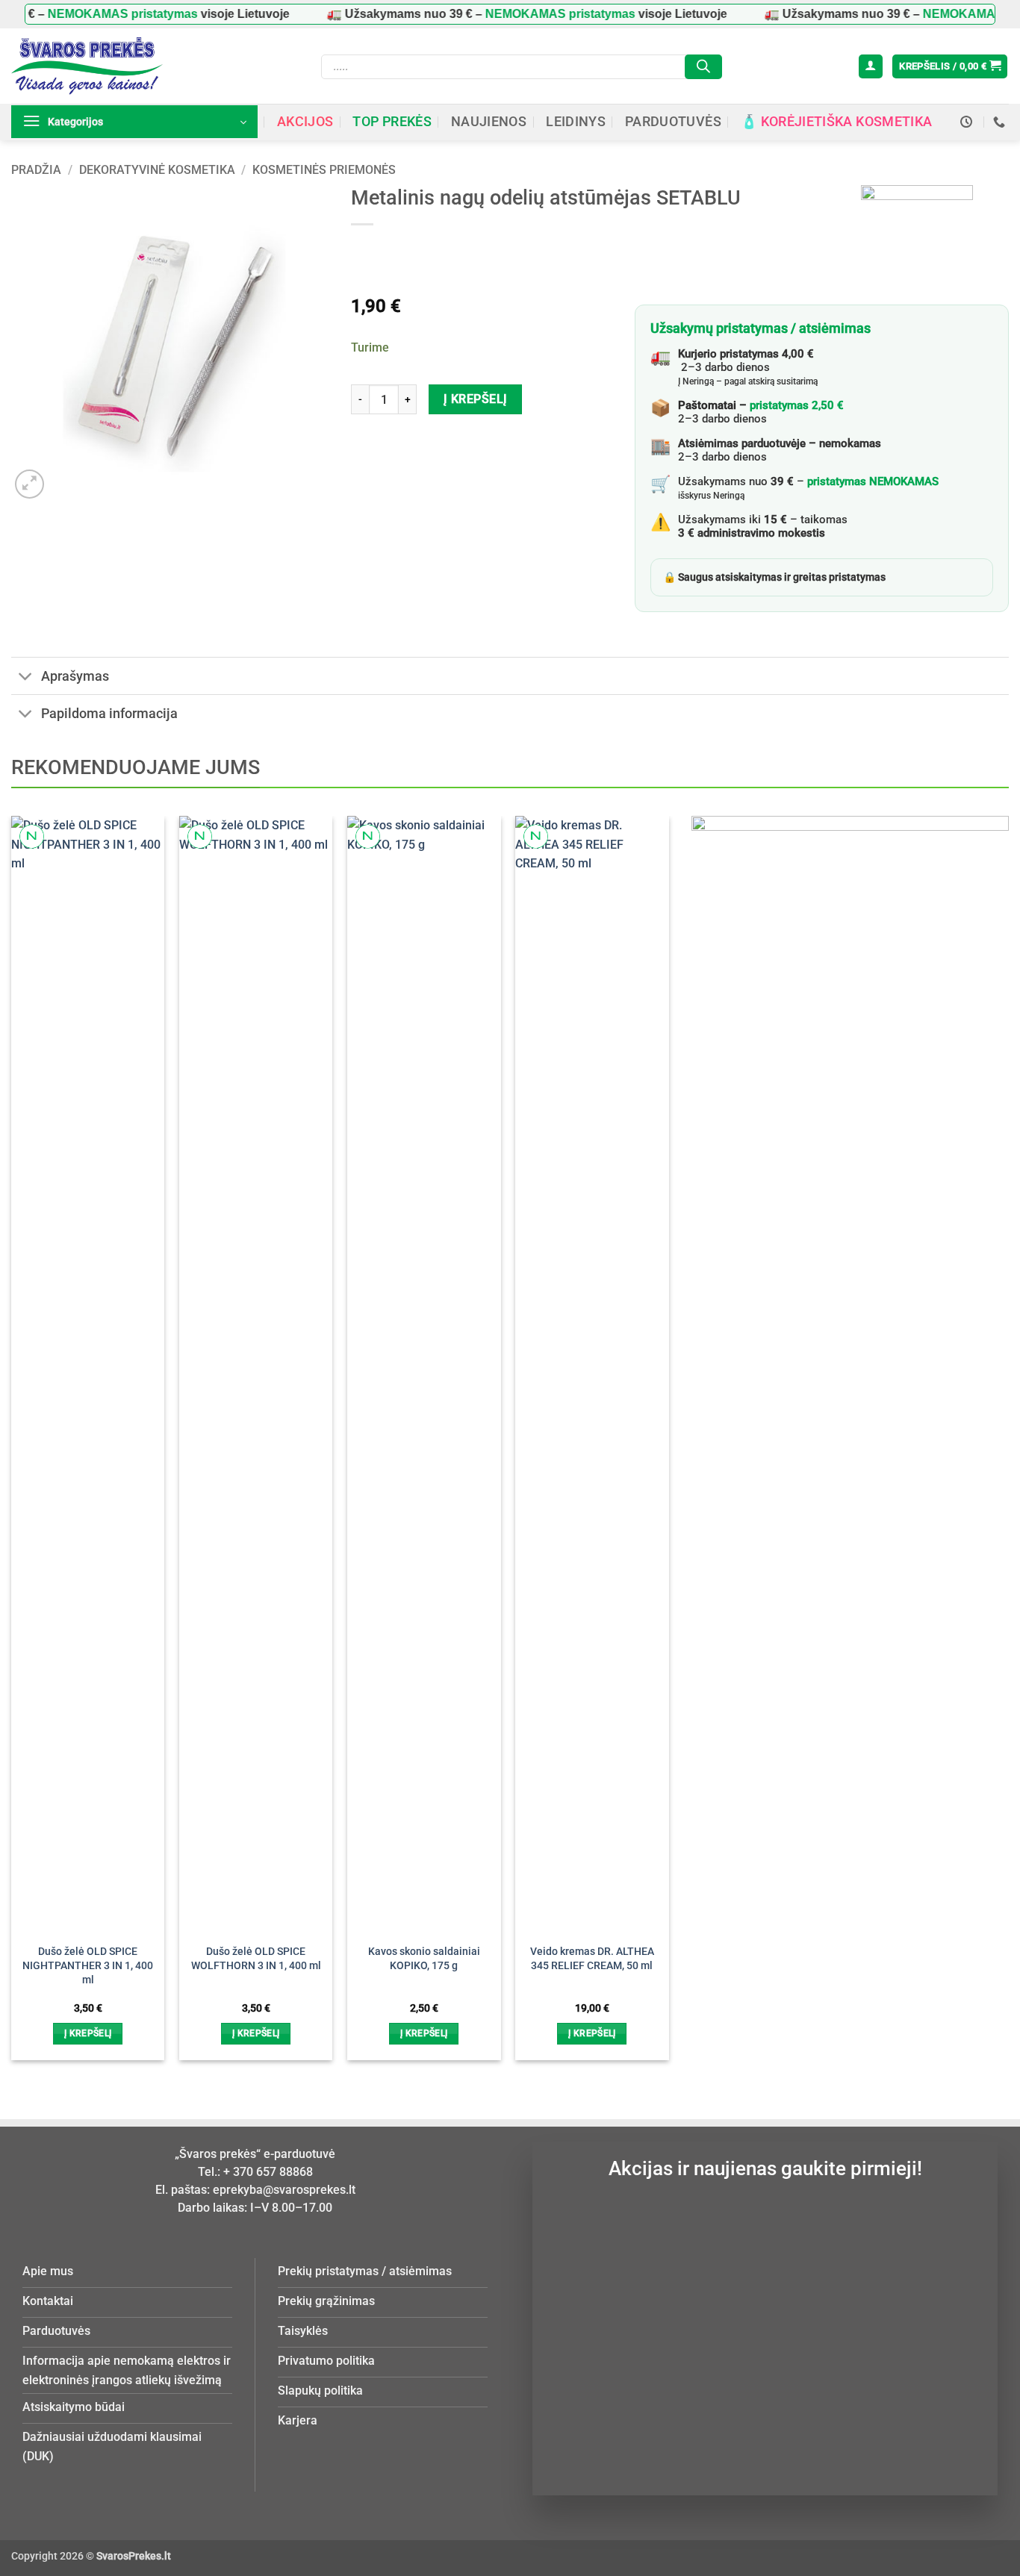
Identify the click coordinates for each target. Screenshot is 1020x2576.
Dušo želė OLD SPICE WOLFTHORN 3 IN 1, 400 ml (256, 1959)
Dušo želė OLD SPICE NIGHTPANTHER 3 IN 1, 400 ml (88, 1965)
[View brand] (917, 240)
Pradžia (36, 170)
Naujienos (489, 122)
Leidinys (576, 122)
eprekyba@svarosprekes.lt (284, 2190)
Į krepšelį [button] (88, 2033)
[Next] (644, 1411)
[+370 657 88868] (1001, 122)
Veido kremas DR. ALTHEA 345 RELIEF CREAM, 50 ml (592, 1959)
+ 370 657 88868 (268, 2172)
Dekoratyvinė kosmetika (157, 170)
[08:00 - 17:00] (968, 122)
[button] (871, 67)
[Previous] (36, 1411)
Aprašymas (75, 676)
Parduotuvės (673, 122)
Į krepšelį (476, 399)
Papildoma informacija (109, 714)
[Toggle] (26, 677)
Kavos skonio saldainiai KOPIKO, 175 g (424, 1959)
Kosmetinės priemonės (324, 170)
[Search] (703, 67)
